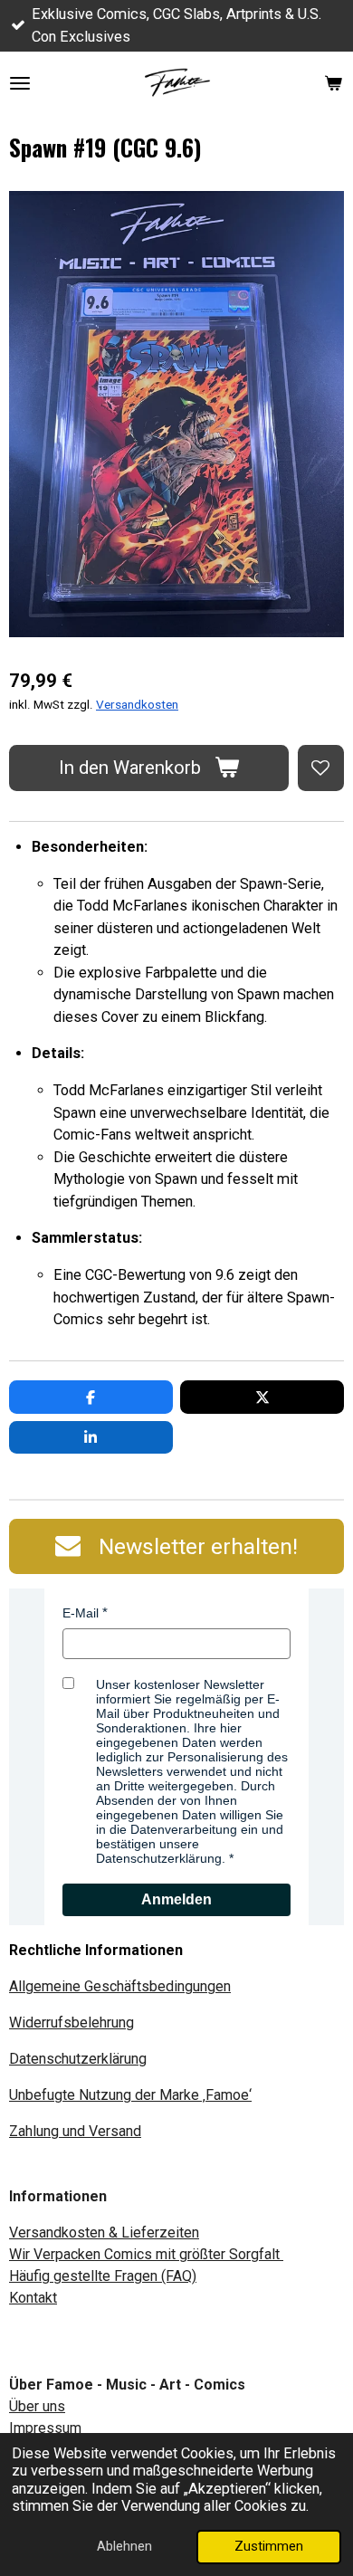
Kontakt (33, 2298)
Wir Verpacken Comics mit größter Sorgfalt (146, 2254)
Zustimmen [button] (269, 2546)
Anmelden (176, 1899)
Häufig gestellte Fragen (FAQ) (103, 2276)
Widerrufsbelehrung (72, 2023)
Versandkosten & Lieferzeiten (104, 2233)
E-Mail (81, 1613)
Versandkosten (137, 704)
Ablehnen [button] (124, 2546)
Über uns (37, 2406)
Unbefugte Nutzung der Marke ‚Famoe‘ (130, 2095)
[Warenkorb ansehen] (333, 83)
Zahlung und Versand (75, 2131)
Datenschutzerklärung (78, 2059)
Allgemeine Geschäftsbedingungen (120, 1986)
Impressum (45, 2428)
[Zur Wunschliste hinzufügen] (321, 768)
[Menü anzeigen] (20, 83)
